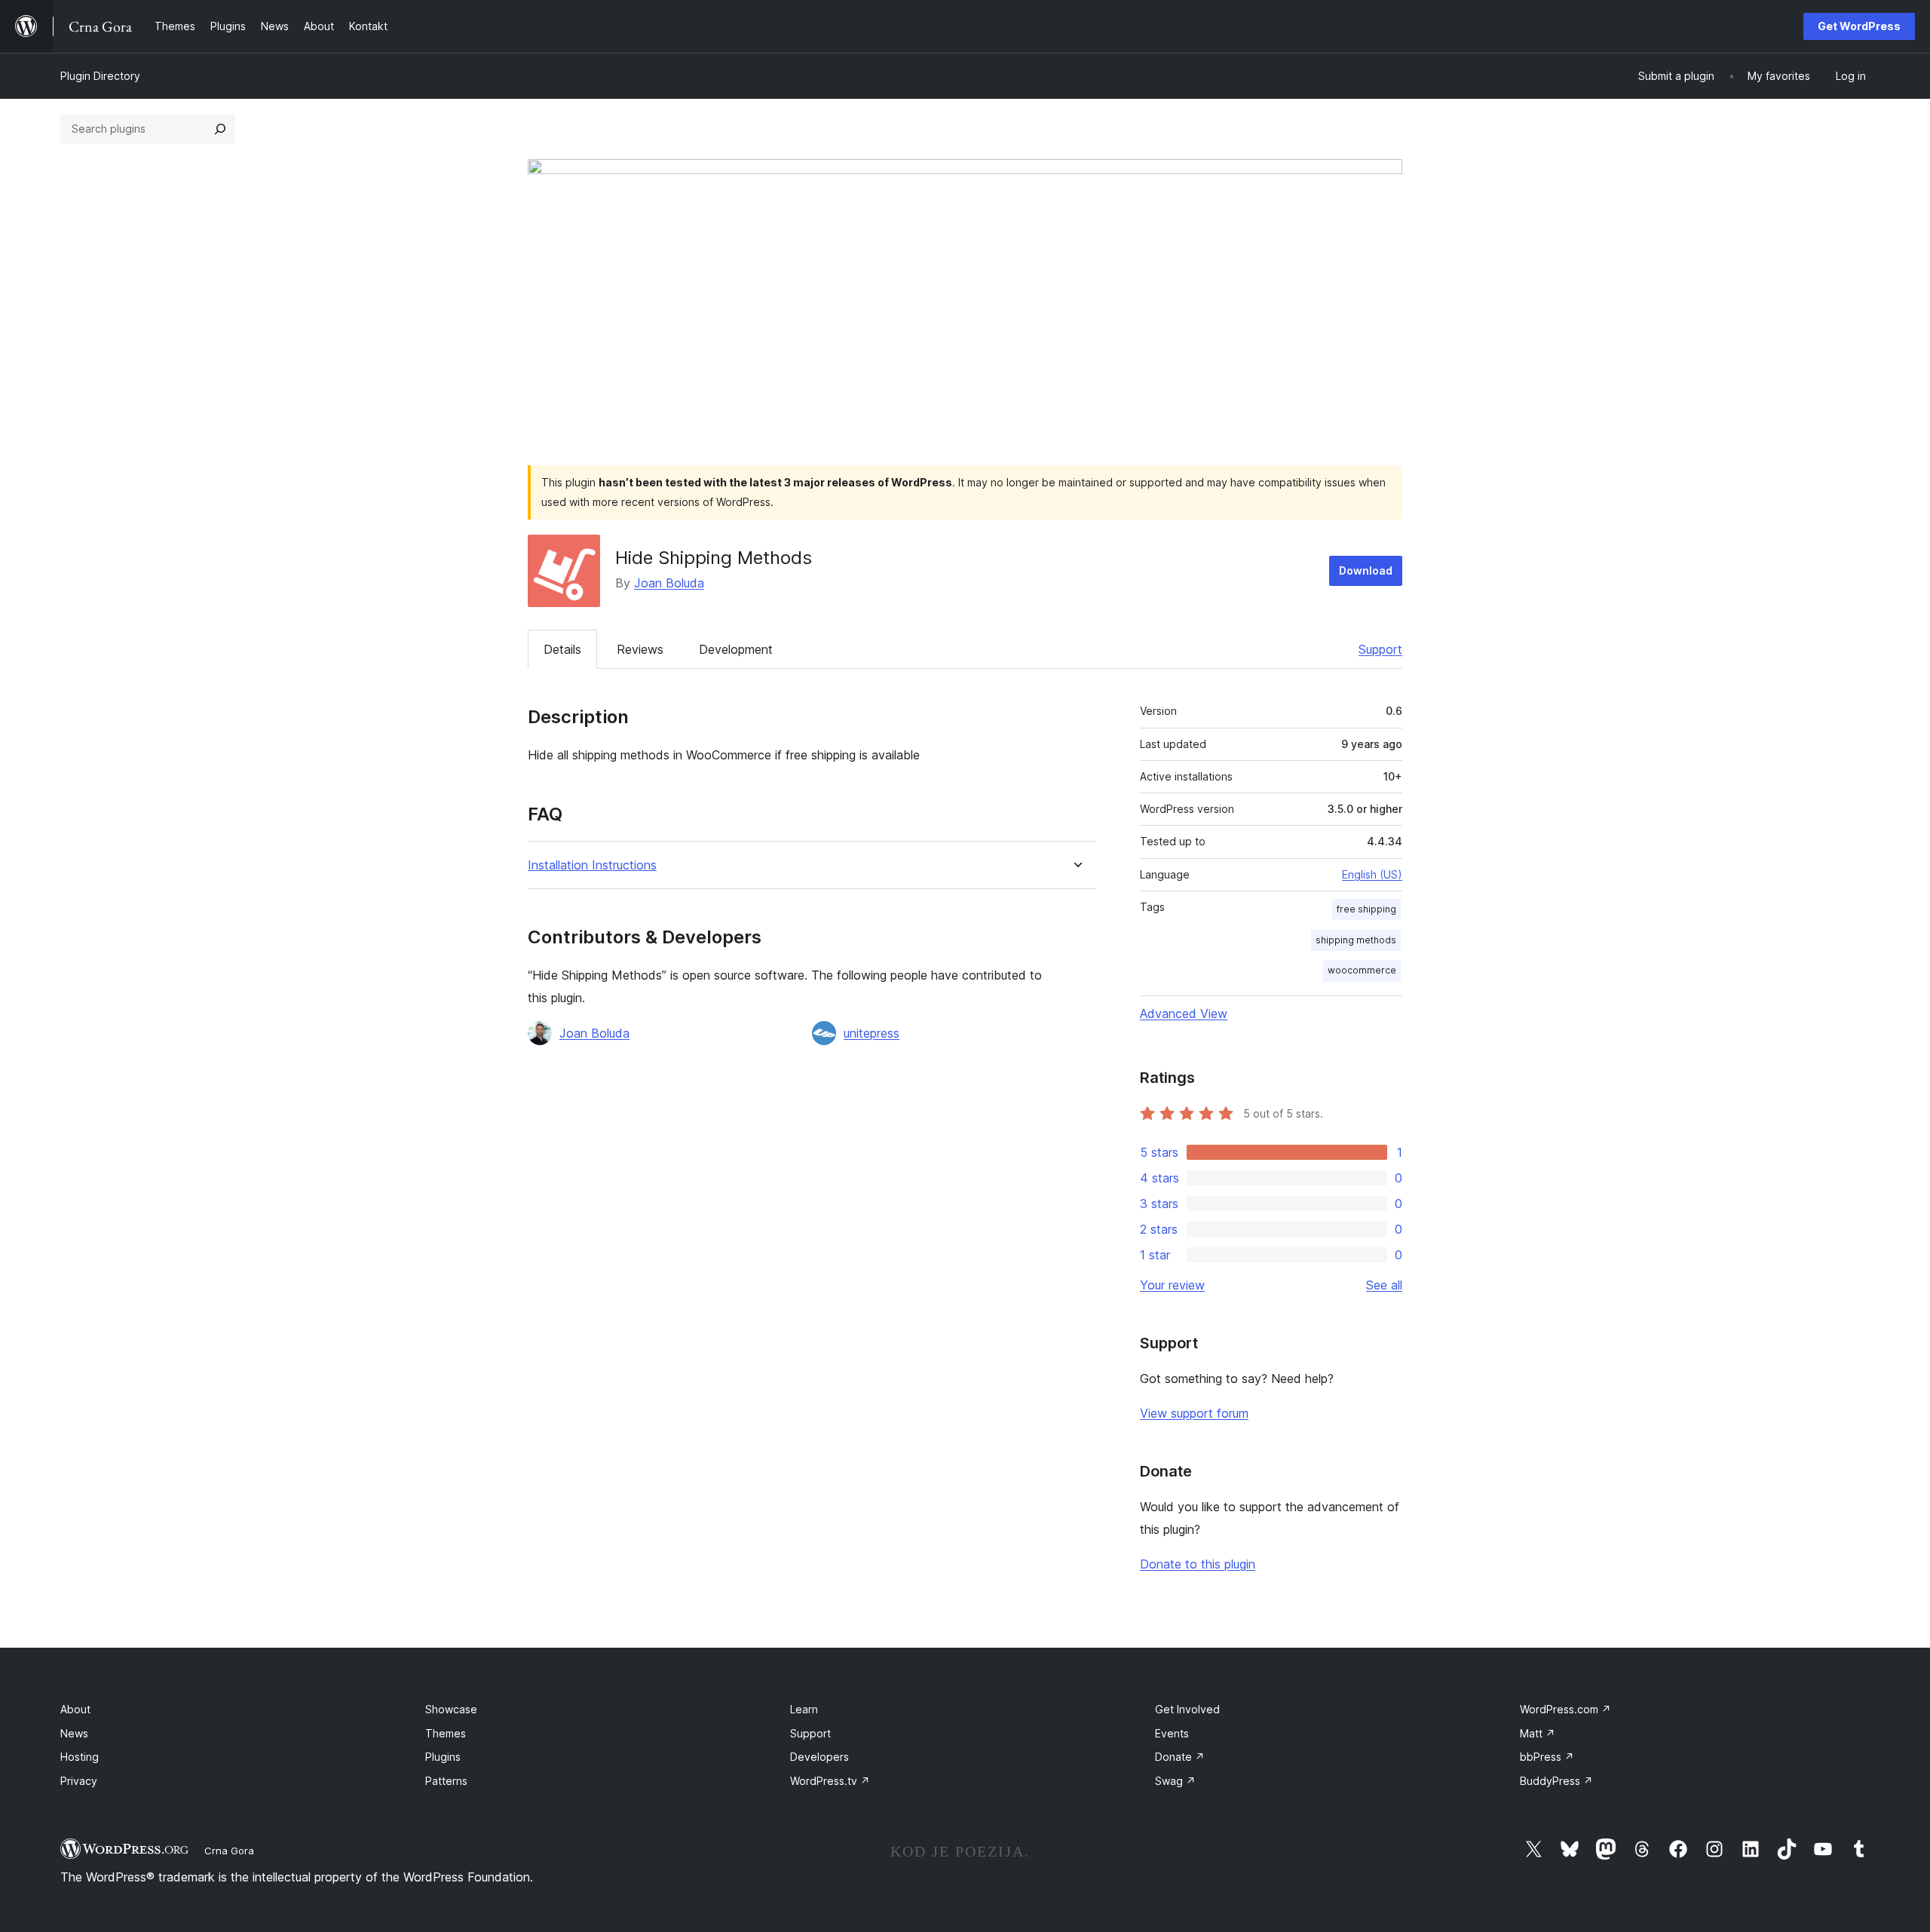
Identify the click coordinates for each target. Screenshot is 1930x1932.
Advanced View (1184, 1014)
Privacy (79, 1781)
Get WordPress (1859, 26)
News (74, 1733)
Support (1380, 649)
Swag (1175, 1781)
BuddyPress (1556, 1781)
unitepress (872, 1033)
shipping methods (1356, 940)
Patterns (446, 1781)
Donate (1180, 1757)
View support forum (1194, 1413)
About (75, 1709)
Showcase (451, 1709)
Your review (1172, 1285)
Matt (1538, 1733)
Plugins (443, 1757)
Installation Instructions (592, 865)
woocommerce (1362, 970)
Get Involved (1187, 1709)
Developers (819, 1757)
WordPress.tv (830, 1781)
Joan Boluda (669, 583)
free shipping (1366, 909)
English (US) (1372, 874)
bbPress (1547, 1757)
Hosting (80, 1757)
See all (1384, 1285)
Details (562, 649)
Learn (804, 1709)
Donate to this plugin (1198, 1564)
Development (736, 649)
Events (1172, 1733)
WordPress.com (1565, 1709)
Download (1366, 570)
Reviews (640, 649)
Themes (446, 1733)
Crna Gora (229, 1851)
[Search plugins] (220, 129)
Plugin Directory (100, 76)
